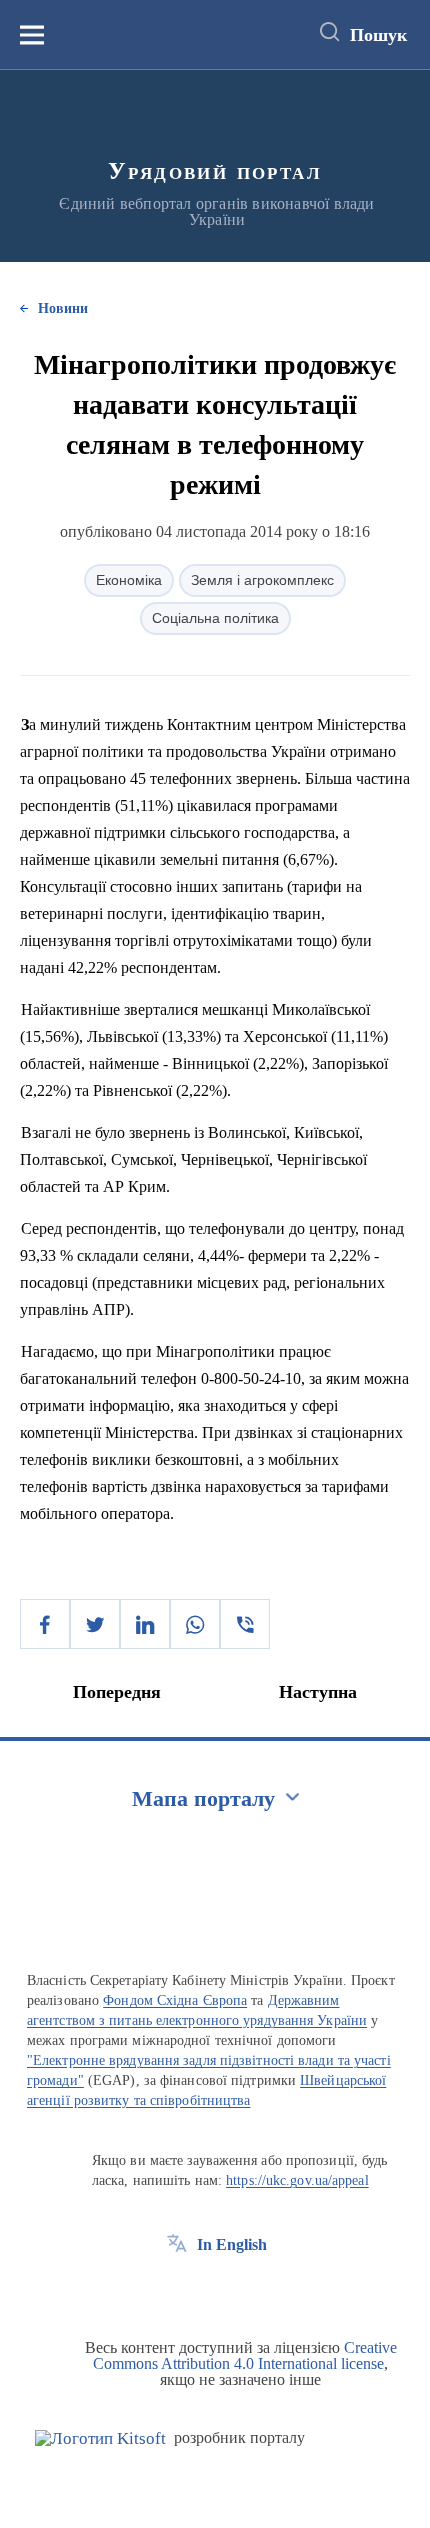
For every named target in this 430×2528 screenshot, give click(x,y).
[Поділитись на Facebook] (45, 1624)
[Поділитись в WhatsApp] (195, 1624)
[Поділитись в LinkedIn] (145, 1624)
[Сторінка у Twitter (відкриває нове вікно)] (214, 2290)
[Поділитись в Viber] (245, 1624)
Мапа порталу (203, 1798)
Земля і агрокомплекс (262, 580)
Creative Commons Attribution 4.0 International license (245, 2355)
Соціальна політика (215, 618)
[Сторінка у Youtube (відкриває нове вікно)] (251, 2290)
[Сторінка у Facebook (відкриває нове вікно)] (177, 2290)
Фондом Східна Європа (175, 2000)
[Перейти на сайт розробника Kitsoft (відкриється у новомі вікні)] (100, 2438)
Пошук (378, 35)
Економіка (129, 580)
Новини (63, 308)
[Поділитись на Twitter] (95, 1624)
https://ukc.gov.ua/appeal (297, 2180)
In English (232, 2244)
